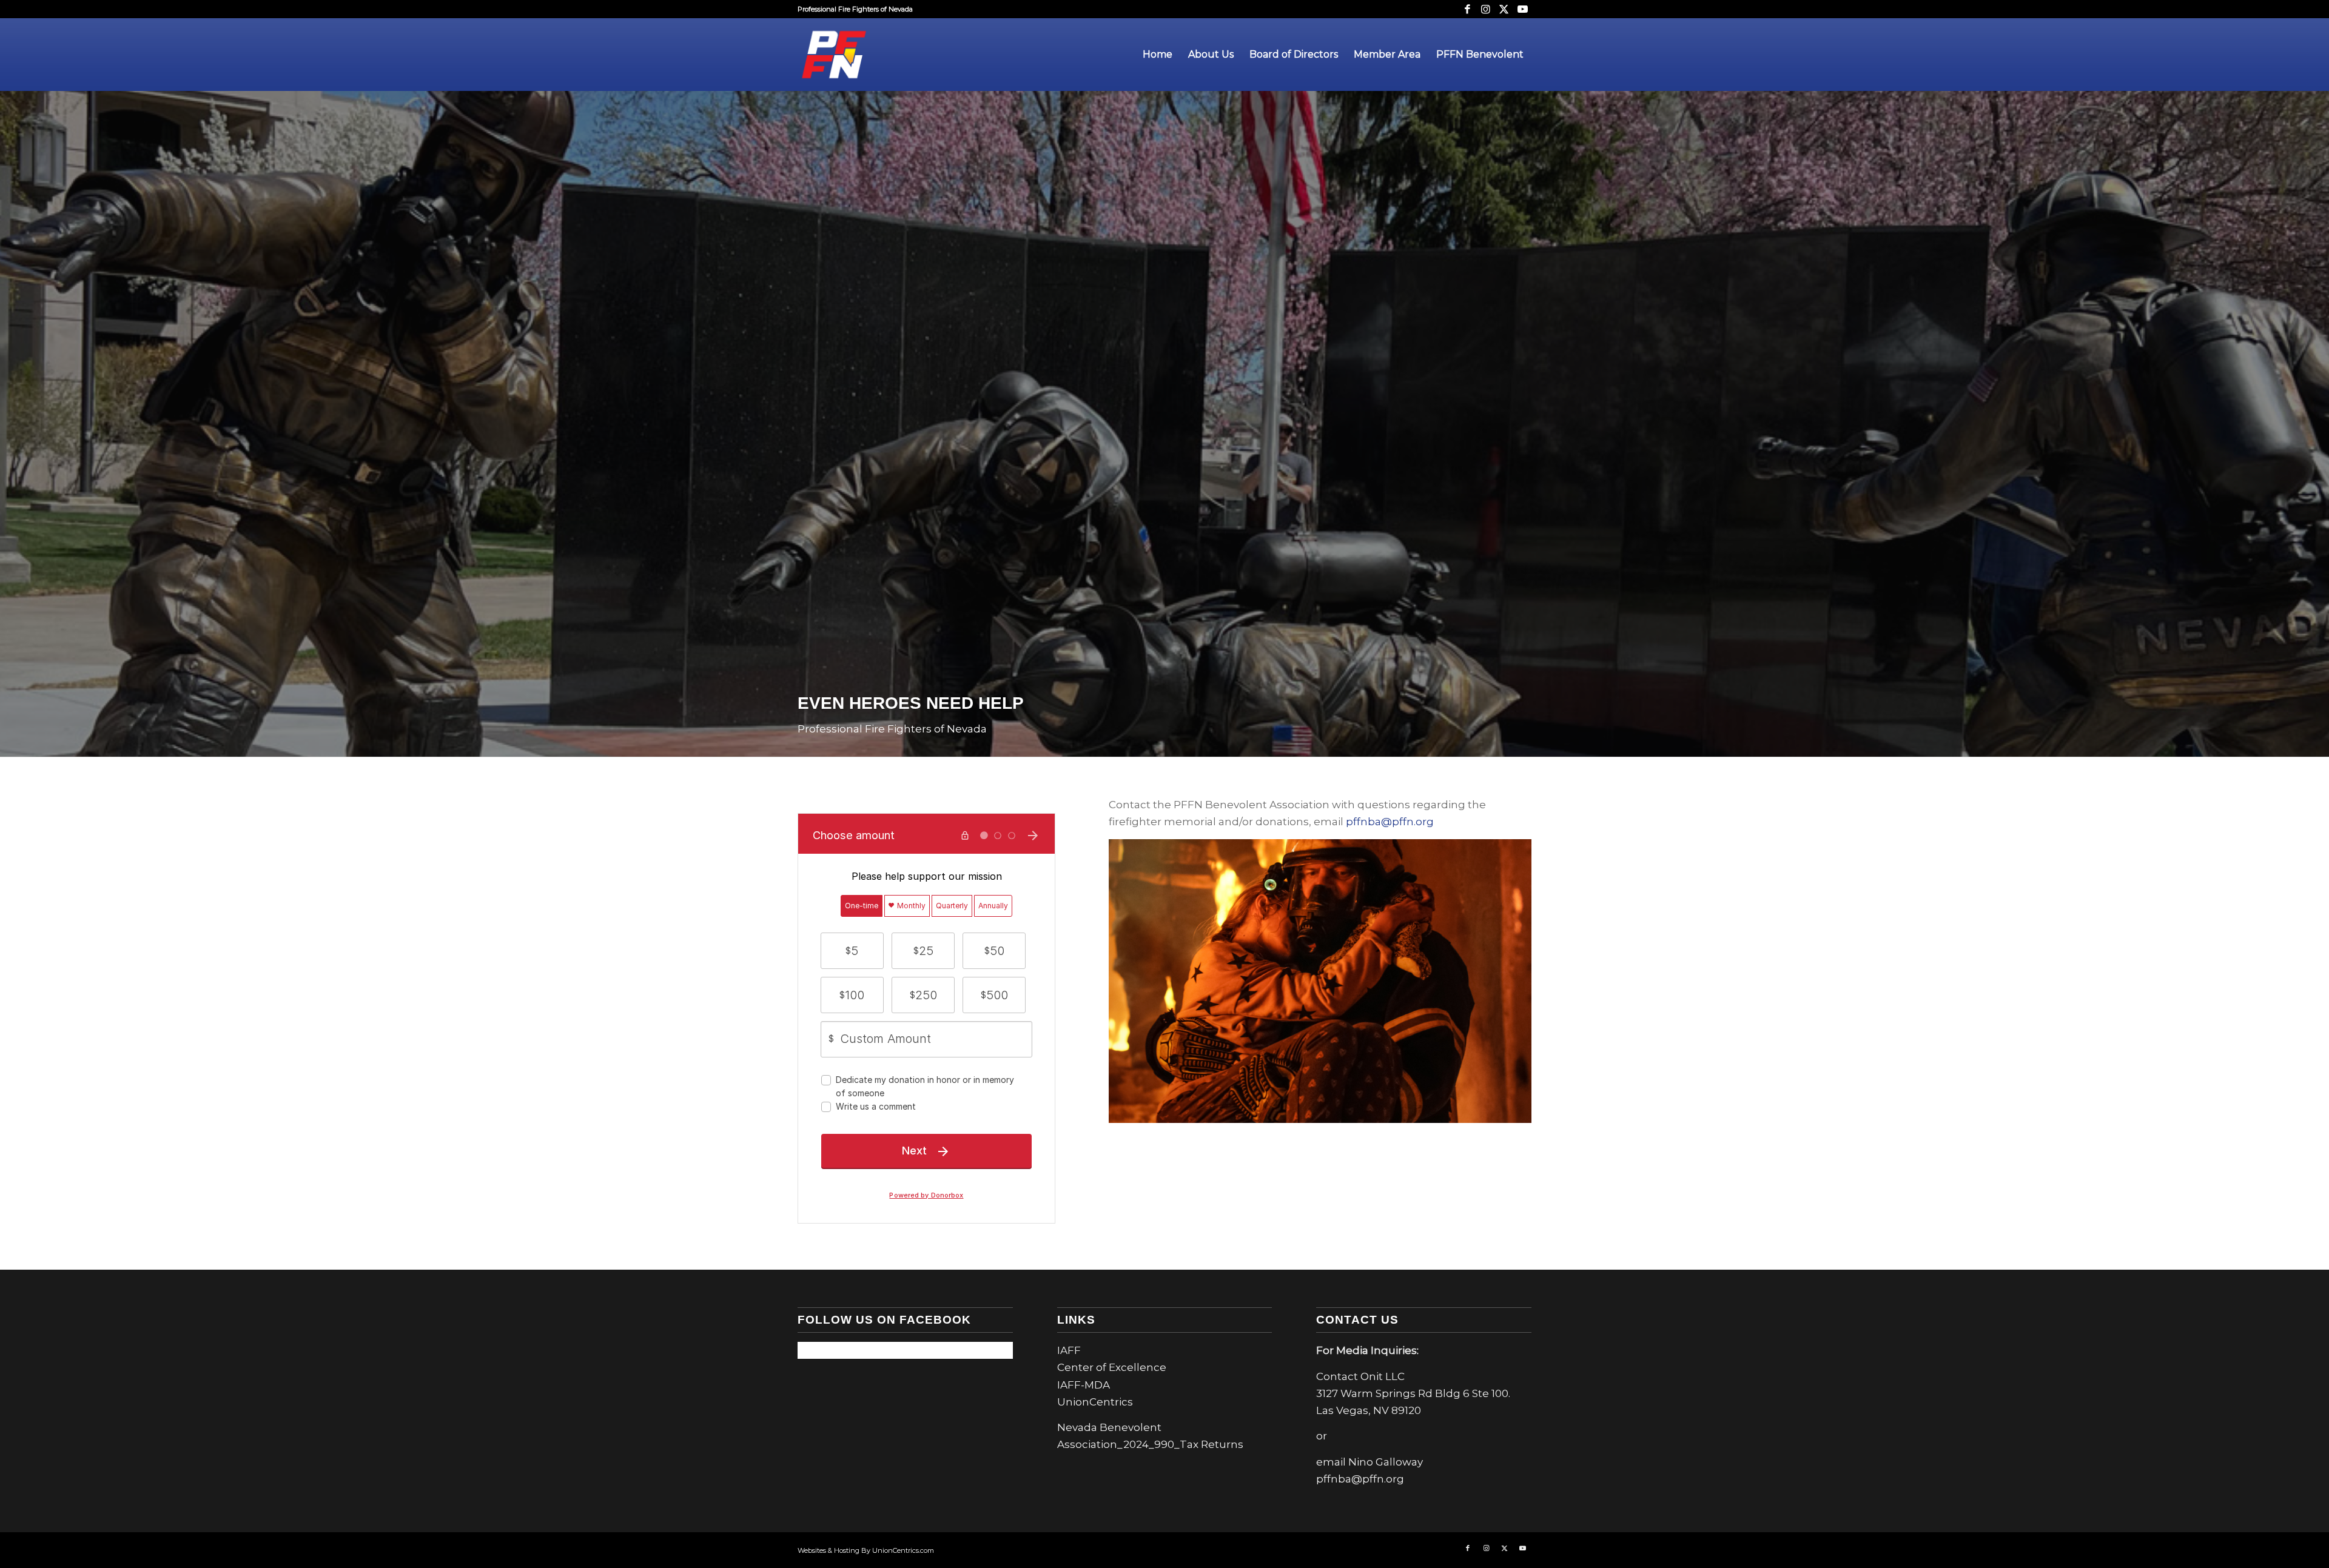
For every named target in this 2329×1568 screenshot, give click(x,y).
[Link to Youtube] (1522, 9)
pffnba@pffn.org (1390, 822)
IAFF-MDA (1084, 1385)
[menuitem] (1158, 55)
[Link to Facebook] (1467, 9)
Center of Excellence (1112, 1367)
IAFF (1069, 1350)
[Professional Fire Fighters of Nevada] (834, 55)
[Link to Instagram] (1486, 9)
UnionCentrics (1095, 1402)
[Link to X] (1504, 9)
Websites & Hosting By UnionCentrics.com (866, 1550)
